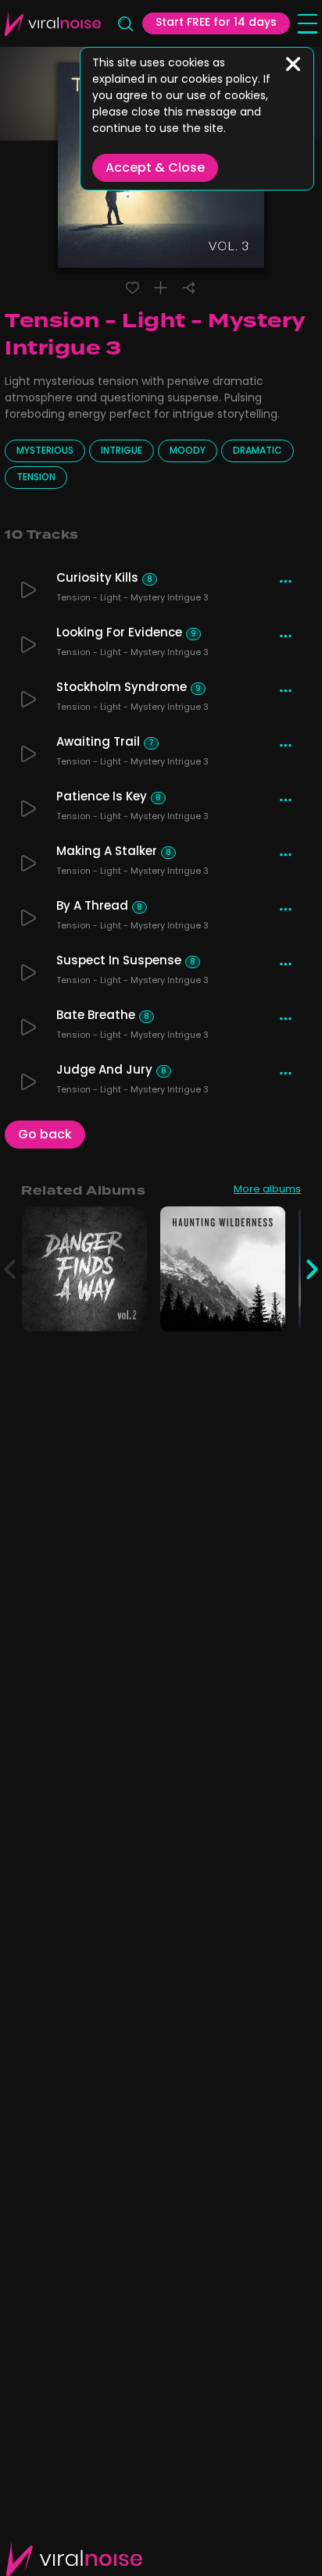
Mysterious (45, 451)
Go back (45, 1135)
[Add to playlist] (161, 288)
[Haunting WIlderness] (265, 1311)
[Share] (189, 288)
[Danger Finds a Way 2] (126, 1311)
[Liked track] (132, 288)
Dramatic (258, 451)
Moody (188, 451)
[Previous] (10, 1269)
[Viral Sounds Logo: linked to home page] (53, 23)
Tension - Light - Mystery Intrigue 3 (132, 600)
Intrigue (122, 451)
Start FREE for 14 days (216, 23)
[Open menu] (308, 24)
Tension (36, 478)
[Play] (28, 590)
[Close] (293, 64)
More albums (267, 1191)
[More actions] (286, 581)
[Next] (312, 1269)
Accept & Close (155, 169)
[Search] (125, 24)
